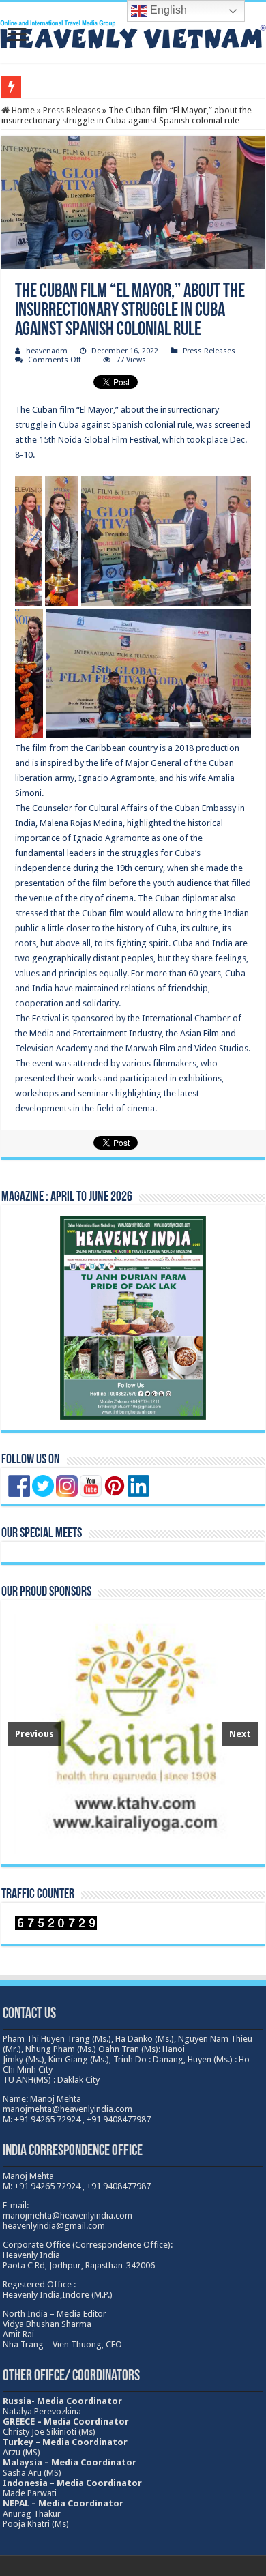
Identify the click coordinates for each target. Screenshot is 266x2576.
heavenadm (47, 351)
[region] (133, 1732)
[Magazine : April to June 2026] (133, 1318)
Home (22, 110)
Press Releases (72, 110)
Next (240, 1734)
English (167, 10)
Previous (34, 1734)
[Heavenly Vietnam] (133, 32)
